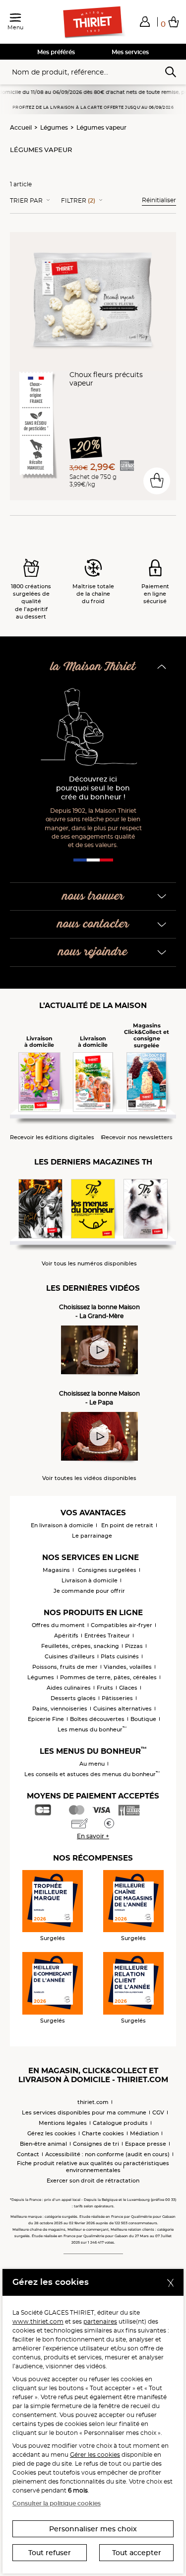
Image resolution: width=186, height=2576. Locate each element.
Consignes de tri (96, 2144)
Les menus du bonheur (92, 1729)
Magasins (56, 1570)
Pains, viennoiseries (60, 1709)
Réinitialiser (159, 200)
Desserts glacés (73, 1698)
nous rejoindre (93, 952)
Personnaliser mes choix (93, 2529)
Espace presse (146, 2144)
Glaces (128, 1688)
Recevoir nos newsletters (137, 1137)
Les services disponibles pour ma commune (84, 2112)
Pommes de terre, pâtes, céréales (108, 1677)
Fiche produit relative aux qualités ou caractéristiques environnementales (93, 2167)
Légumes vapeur (101, 127)
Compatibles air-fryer (122, 1625)
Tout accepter (137, 2553)
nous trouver (93, 897)
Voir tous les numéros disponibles (89, 1264)
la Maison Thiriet (93, 667)
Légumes (54, 127)
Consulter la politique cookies (57, 2503)
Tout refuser (50, 2553)
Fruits (105, 1688)
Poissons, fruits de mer (65, 1667)
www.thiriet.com (38, 2321)
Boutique (143, 1719)
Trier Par (26, 201)
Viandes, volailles (128, 1667)
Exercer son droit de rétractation (93, 2181)
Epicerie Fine (46, 1719)
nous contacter (93, 924)
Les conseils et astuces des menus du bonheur (92, 1774)
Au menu (92, 1764)
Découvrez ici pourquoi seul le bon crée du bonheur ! (93, 788)
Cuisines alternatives (123, 1709)
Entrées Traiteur (107, 1636)
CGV (158, 2112)
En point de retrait (127, 1525)
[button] (145, 21)
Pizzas (134, 1646)
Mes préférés (56, 52)
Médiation (144, 2133)
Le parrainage (92, 1536)
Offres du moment (58, 1625)
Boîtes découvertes (97, 1719)
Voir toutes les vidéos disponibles (89, 1478)
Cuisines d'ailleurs (70, 1656)
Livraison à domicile (90, 1580)
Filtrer (78, 201)
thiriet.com (93, 2102)
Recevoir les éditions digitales (52, 1137)
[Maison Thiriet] (93, 22)
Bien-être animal (43, 2144)
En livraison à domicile (62, 1525)
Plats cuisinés (120, 1656)
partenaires (100, 2321)
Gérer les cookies (95, 2455)
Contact (28, 2154)
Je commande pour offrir (89, 1591)
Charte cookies (103, 2133)
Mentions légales (63, 2123)
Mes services (130, 52)
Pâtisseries (117, 1698)
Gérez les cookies (52, 2133)
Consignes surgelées (107, 1570)
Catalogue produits (120, 2123)
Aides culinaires (69, 1688)
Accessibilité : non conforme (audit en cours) (107, 2154)
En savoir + (93, 1836)
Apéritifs (66, 1636)
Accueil (21, 127)
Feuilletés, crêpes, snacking (80, 1646)
